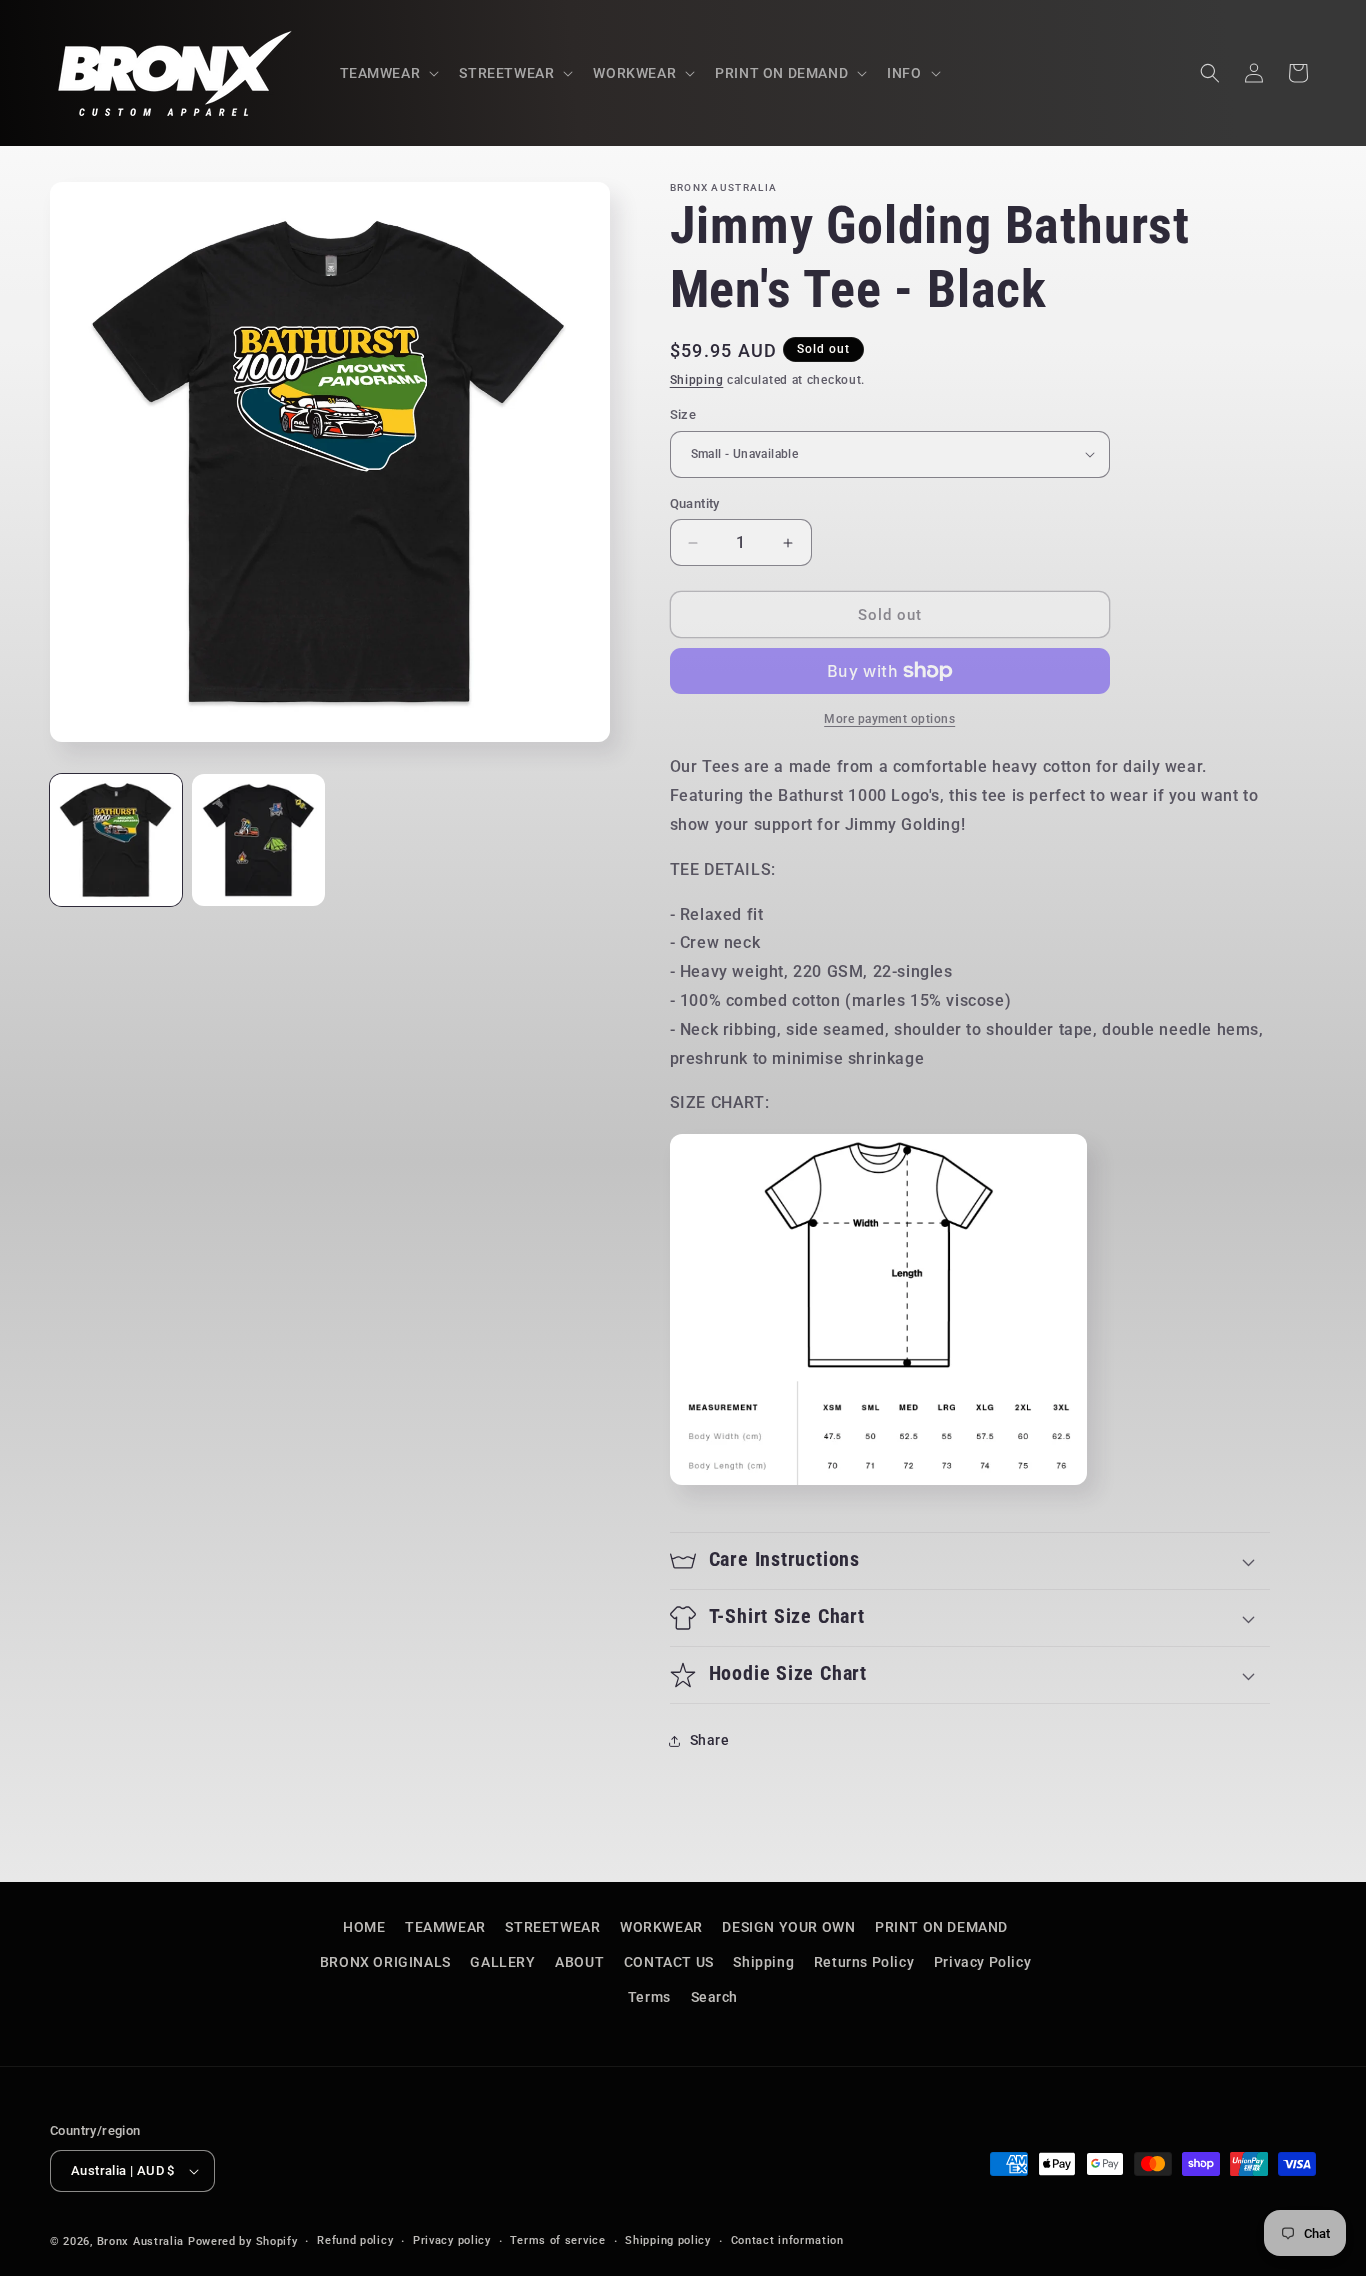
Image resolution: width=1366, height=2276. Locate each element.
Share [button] (710, 1740)
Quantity (695, 503)
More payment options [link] (889, 719)
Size (683, 414)
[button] (388, 73)
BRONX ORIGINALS (385, 1962)
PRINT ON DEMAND (941, 1927)
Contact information (787, 2240)
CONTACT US (669, 1962)
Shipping (697, 380)
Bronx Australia (141, 2241)
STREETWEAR (552, 1927)
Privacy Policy (982, 1962)
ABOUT (579, 1962)
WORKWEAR (661, 1927)
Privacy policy (452, 2240)
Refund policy (355, 2240)
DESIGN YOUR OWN (788, 1927)
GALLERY (502, 1962)
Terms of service (557, 2240)
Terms (649, 1998)
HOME (364, 1927)
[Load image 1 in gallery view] (116, 840)
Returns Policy (864, 1962)
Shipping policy (668, 2240)
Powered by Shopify (243, 2241)
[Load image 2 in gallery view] (258, 840)
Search (715, 1998)
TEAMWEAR (445, 1927)
